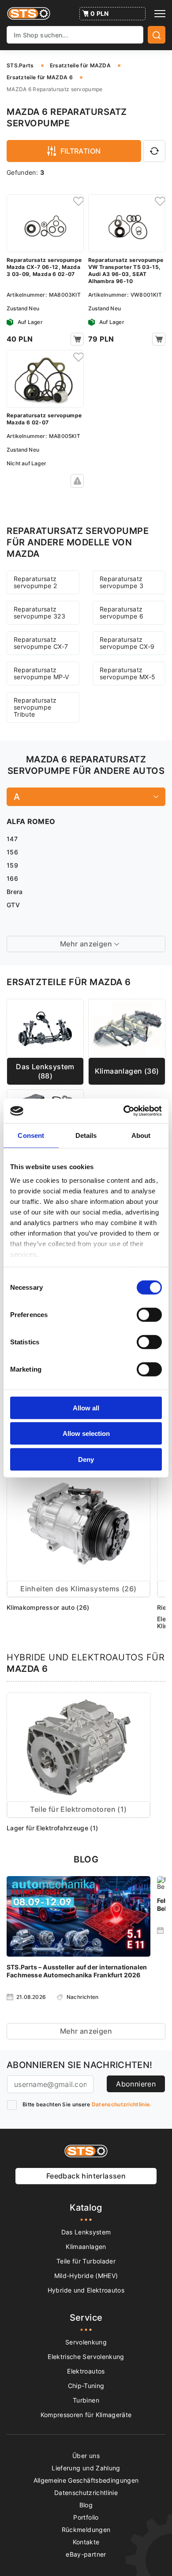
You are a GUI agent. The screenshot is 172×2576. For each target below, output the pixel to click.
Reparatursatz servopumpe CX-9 (127, 643)
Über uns (86, 2456)
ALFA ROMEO (31, 821)
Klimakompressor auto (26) (48, 1607)
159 (12, 865)
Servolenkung (86, 2342)
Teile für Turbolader (86, 2261)
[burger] (160, 14)
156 (12, 852)
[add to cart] (77, 339)
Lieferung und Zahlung (86, 2468)
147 (12, 839)
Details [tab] (86, 1135)
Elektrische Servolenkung (86, 2357)
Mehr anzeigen (86, 2031)
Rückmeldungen (86, 2530)
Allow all (86, 1408)
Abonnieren (136, 2084)
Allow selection (86, 1433)
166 (12, 878)
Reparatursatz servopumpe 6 (122, 613)
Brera (15, 892)
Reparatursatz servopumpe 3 (122, 582)
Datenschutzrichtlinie (86, 2493)
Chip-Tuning (86, 2386)
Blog (86, 2505)
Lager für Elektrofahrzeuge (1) (52, 1828)
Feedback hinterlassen (86, 2176)
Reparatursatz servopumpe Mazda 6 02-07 (44, 419)
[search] (157, 35)
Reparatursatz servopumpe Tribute (35, 707)
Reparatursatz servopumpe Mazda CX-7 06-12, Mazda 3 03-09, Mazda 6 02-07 (44, 267)
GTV (13, 905)
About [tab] (141, 1135)
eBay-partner (86, 2554)
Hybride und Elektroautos (86, 2290)
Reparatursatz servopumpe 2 (35, 582)
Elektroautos (86, 2371)
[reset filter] (154, 151)
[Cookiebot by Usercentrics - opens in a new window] (124, 1111)
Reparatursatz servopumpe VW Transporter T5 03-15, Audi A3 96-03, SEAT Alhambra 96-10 (126, 270)
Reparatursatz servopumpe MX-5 (127, 673)
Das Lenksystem (86, 2232)
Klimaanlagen (86, 2247)
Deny (86, 1459)
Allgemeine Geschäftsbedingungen (86, 2480)
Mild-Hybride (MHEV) (86, 2276)
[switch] (149, 1314)
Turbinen (86, 2400)
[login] (77, 201)
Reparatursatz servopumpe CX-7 (41, 643)
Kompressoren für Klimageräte (86, 2415)
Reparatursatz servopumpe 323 (39, 613)
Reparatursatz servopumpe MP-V (41, 673)
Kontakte (86, 2542)
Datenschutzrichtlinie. (122, 2104)
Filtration (81, 151)
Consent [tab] (31, 1135)
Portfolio (86, 2517)
